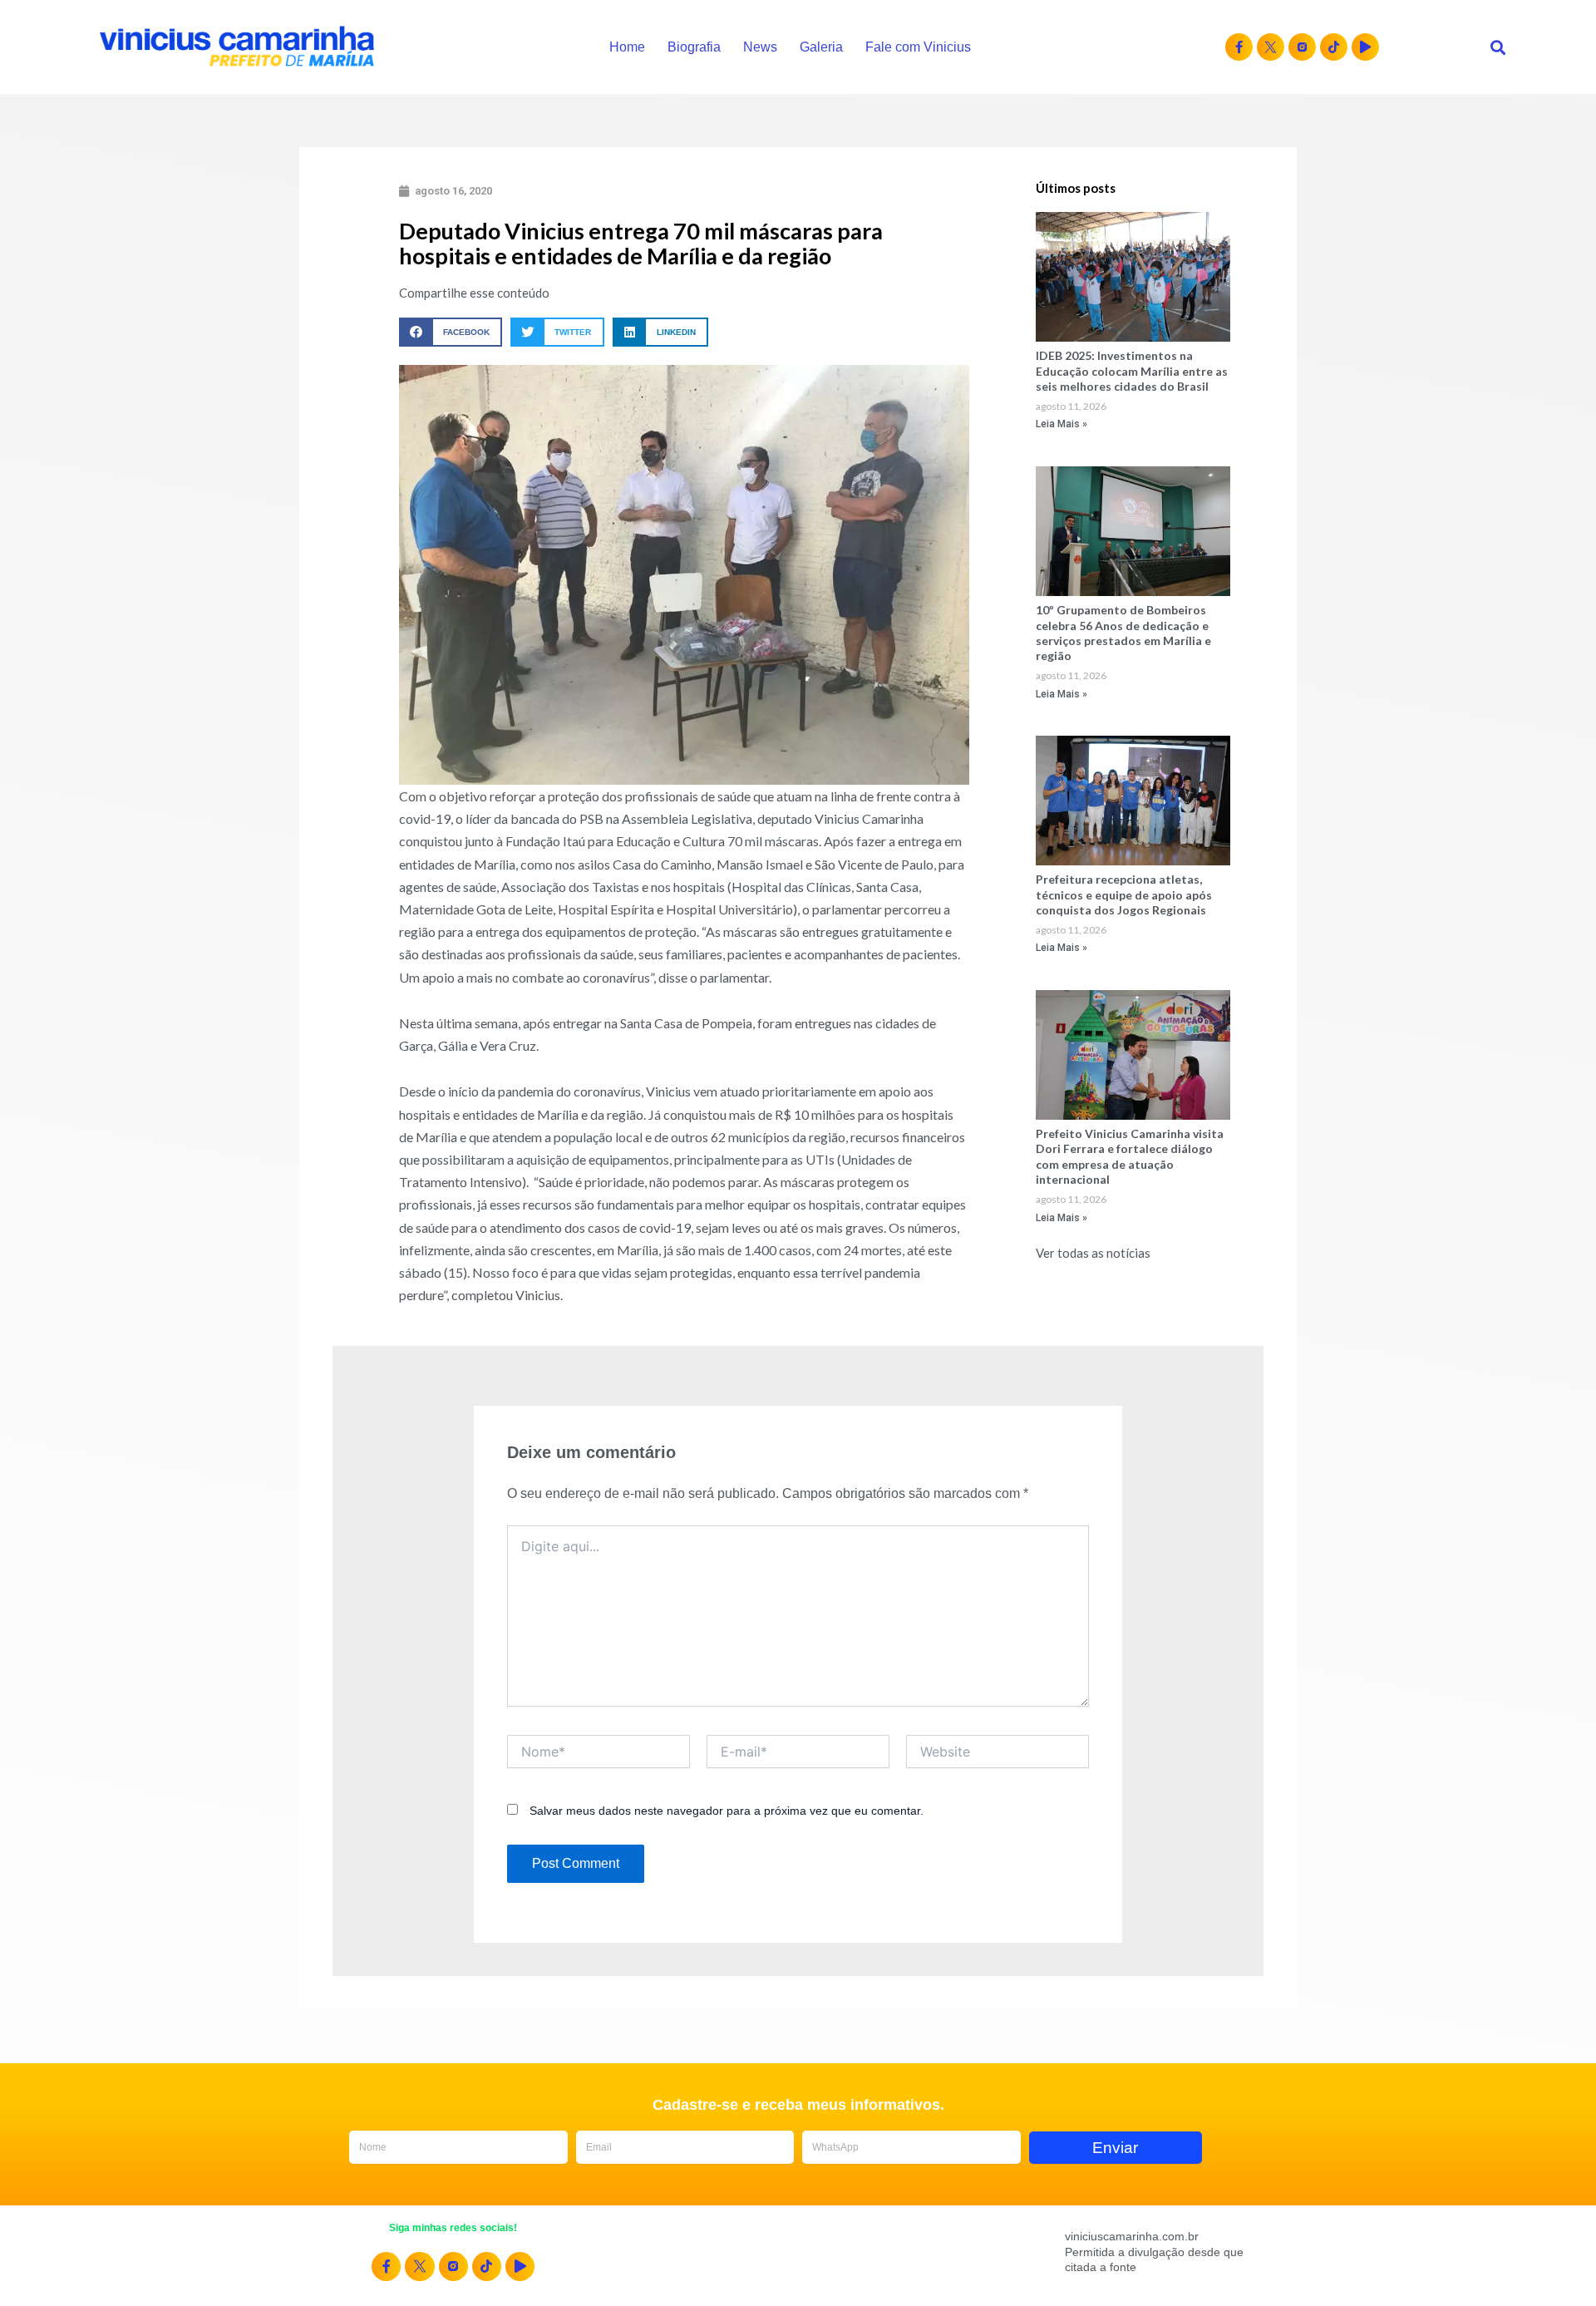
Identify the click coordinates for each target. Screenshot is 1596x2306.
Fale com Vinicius (918, 47)
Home (627, 47)
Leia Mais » (1062, 424)
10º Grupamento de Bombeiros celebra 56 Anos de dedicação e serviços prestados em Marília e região (1123, 633)
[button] (1497, 47)
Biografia (694, 47)
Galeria (821, 47)
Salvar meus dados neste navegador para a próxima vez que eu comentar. (727, 1811)
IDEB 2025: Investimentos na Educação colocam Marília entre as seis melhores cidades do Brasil (1132, 370)
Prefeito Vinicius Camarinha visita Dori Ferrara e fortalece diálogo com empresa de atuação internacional (1130, 1156)
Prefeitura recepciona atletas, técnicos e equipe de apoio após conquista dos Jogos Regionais (1124, 894)
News (760, 47)
